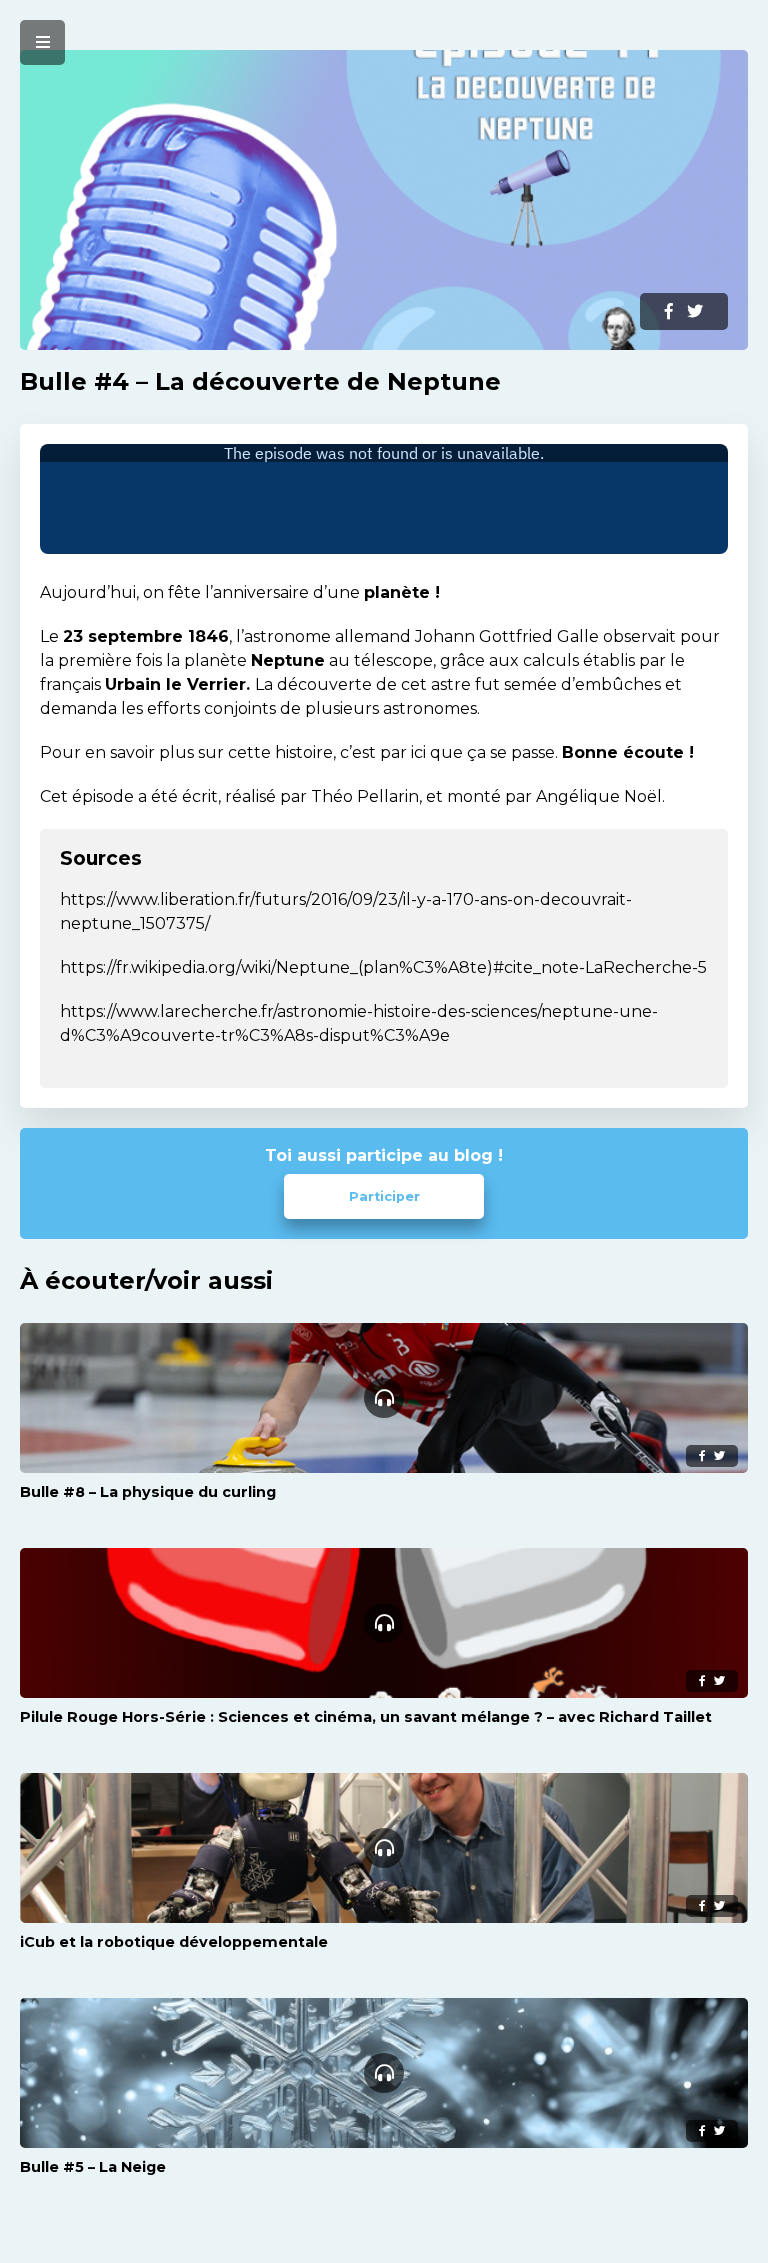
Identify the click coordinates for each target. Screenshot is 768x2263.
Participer (384, 1196)
